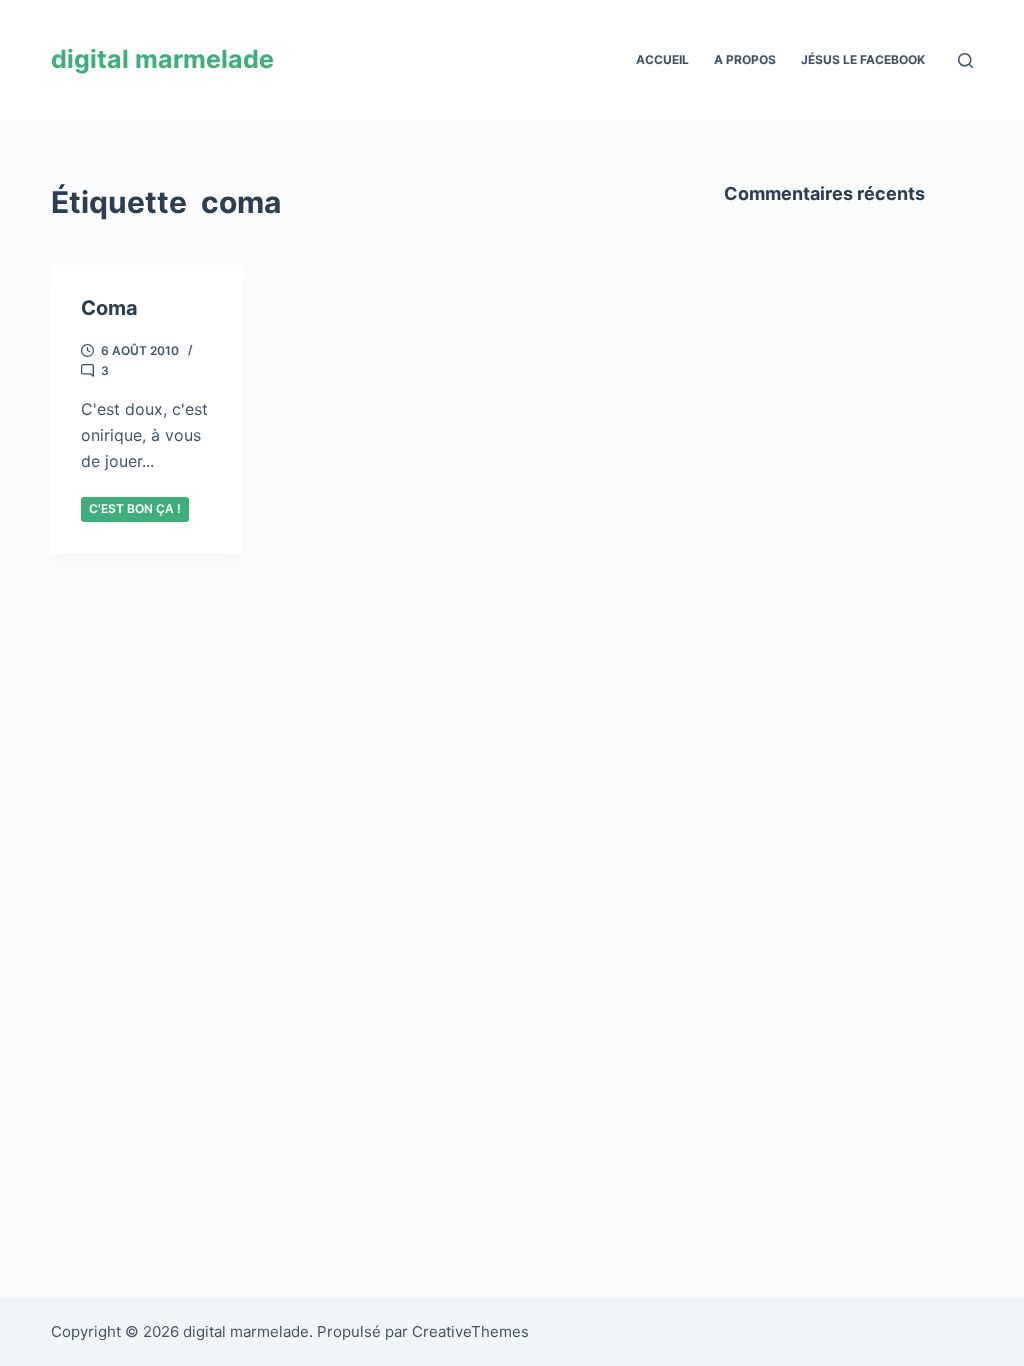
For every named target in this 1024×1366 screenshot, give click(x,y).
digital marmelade (162, 59)
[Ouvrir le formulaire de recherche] (965, 60)
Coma (109, 308)
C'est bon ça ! (135, 508)
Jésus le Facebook (863, 59)
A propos (745, 59)
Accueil (662, 59)
